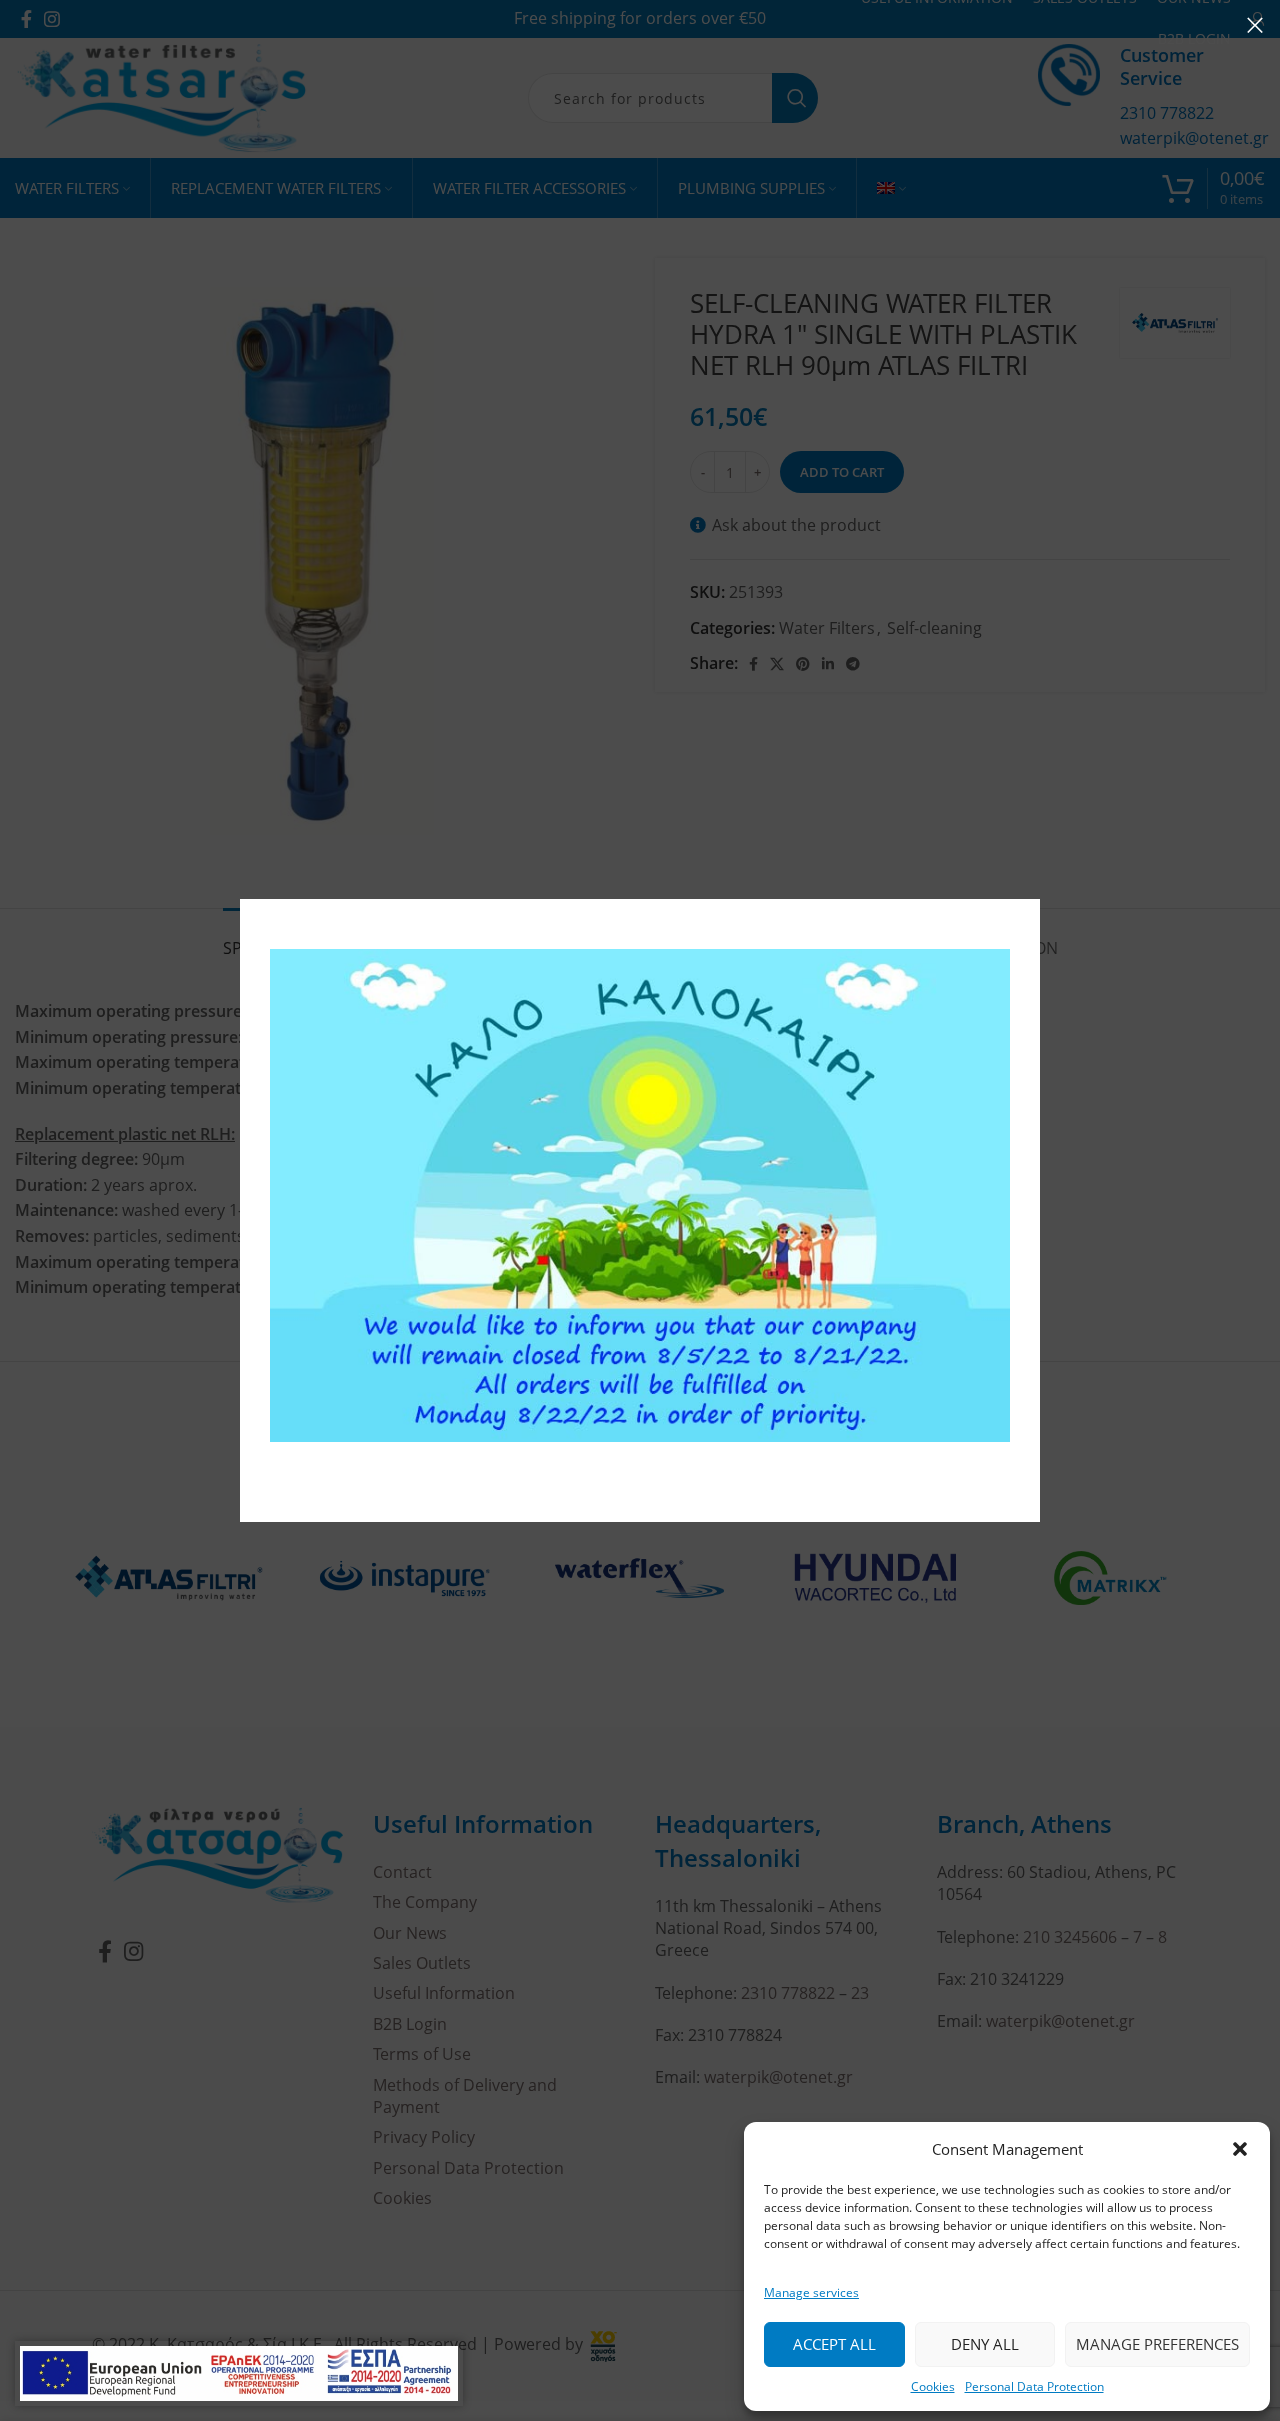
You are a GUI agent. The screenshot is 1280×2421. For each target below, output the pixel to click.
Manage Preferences (1157, 2344)
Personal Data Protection (1034, 2386)
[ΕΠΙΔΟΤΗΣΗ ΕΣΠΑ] (239, 2373)
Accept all (834, 2344)
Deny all (985, 2344)
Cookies (933, 2386)
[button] (1240, 2149)
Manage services (811, 2292)
